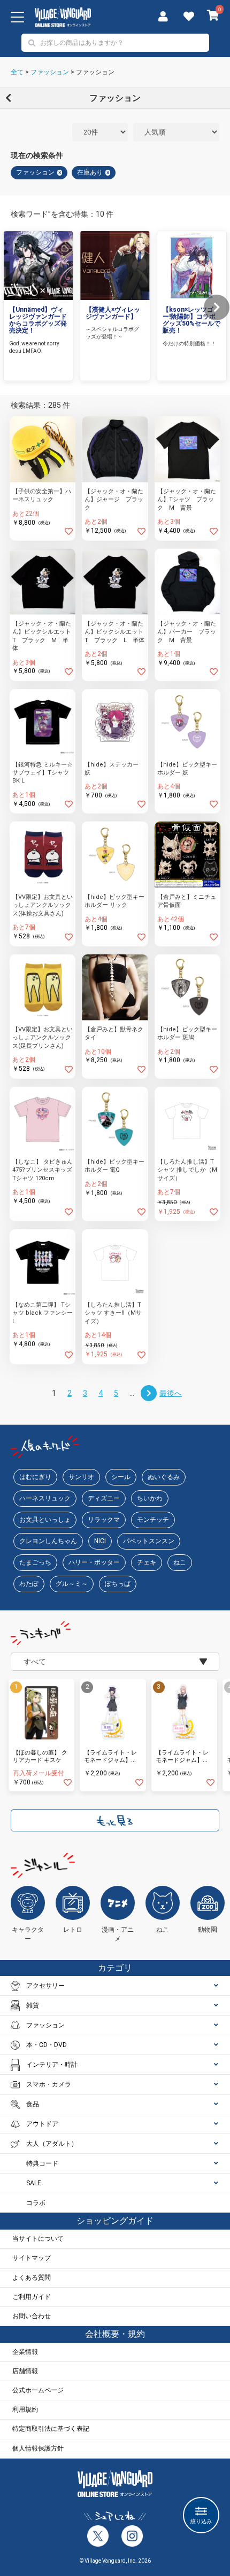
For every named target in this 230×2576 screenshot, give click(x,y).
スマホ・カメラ (49, 2084)
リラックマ (104, 1520)
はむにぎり (35, 1477)
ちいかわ (150, 1498)
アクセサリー (45, 1986)
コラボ (36, 2203)
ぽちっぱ (118, 1584)
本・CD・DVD (47, 2045)
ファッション (50, 72)
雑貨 (33, 2005)
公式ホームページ (38, 2390)
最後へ (171, 1393)
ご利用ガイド (32, 2297)
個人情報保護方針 (38, 2448)
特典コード (42, 2163)
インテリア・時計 (52, 2065)
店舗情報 (25, 2371)
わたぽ (29, 1584)
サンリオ (81, 1477)
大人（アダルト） (52, 2144)
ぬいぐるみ (164, 1477)
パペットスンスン (149, 1541)
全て (17, 72)
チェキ (147, 1562)
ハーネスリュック (45, 1498)
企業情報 (25, 2352)
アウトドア (42, 2124)
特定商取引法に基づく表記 (51, 2429)
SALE (34, 2183)
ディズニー (104, 1498)
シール (121, 1477)
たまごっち (35, 1562)
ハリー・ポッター (94, 1562)
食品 (33, 2104)
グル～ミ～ (72, 1584)
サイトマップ (32, 2258)
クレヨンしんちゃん (48, 1541)
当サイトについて (38, 2239)
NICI (100, 1541)
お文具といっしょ (45, 1520)
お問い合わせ (32, 2316)
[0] (213, 17)
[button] (217, 307)
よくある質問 (32, 2278)
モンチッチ (153, 1520)
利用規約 (25, 2409)
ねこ (180, 1562)
